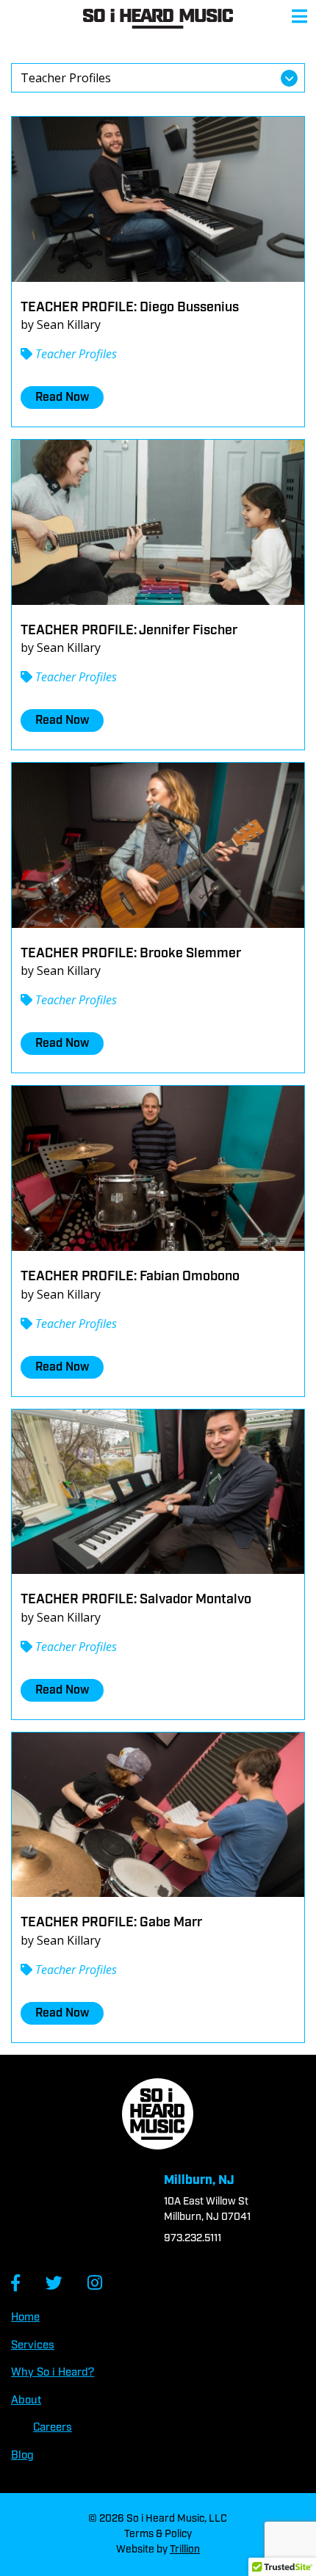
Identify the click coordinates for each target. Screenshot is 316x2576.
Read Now (62, 398)
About (26, 2401)
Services (33, 2345)
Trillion (185, 2550)
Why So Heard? (53, 2373)
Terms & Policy (158, 2534)
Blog (22, 2456)
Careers (53, 2428)
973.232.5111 (193, 2238)
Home (25, 2318)
